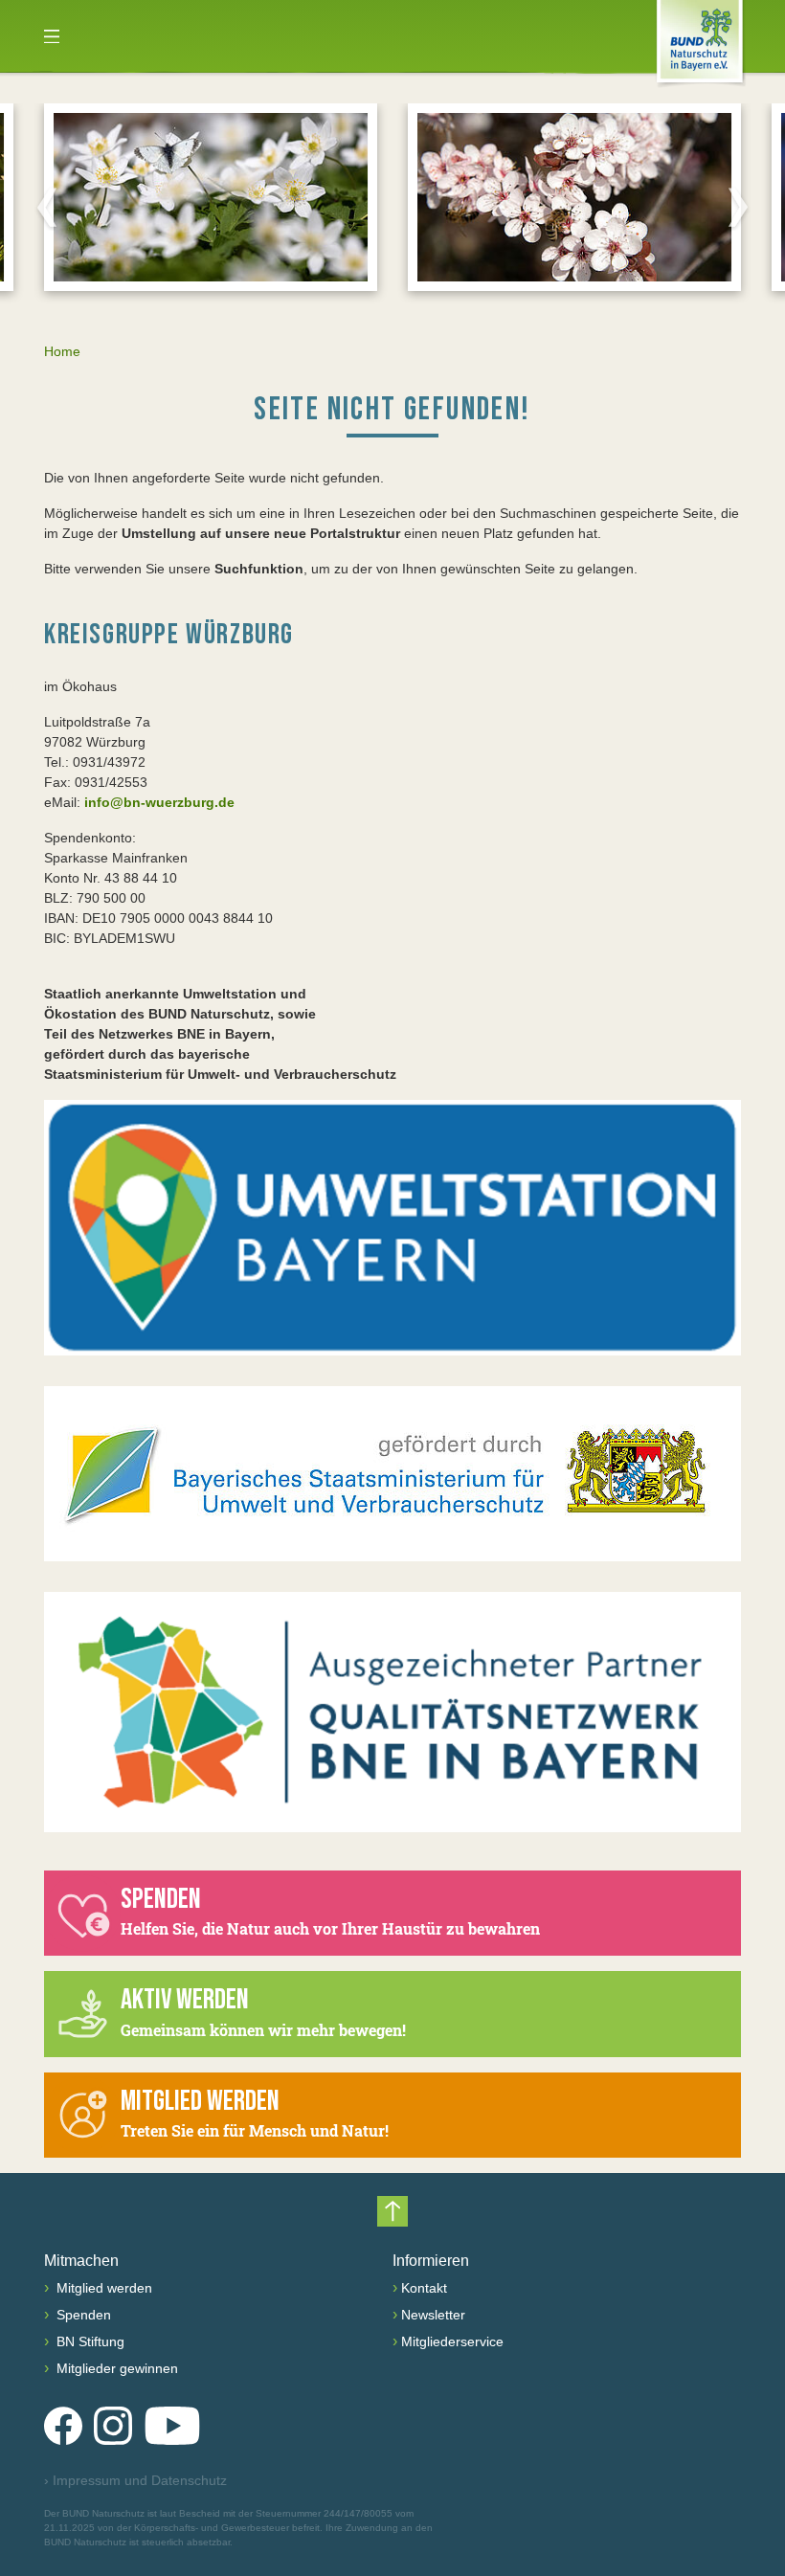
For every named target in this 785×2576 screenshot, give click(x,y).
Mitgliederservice (452, 2341)
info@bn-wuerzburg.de (159, 802)
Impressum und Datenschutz (135, 2480)
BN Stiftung (89, 2341)
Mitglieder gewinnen (115, 2368)
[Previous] (47, 207)
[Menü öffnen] (52, 36)
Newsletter (433, 2315)
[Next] (738, 207)
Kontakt (424, 2288)
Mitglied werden (102, 2288)
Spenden (82, 2315)
